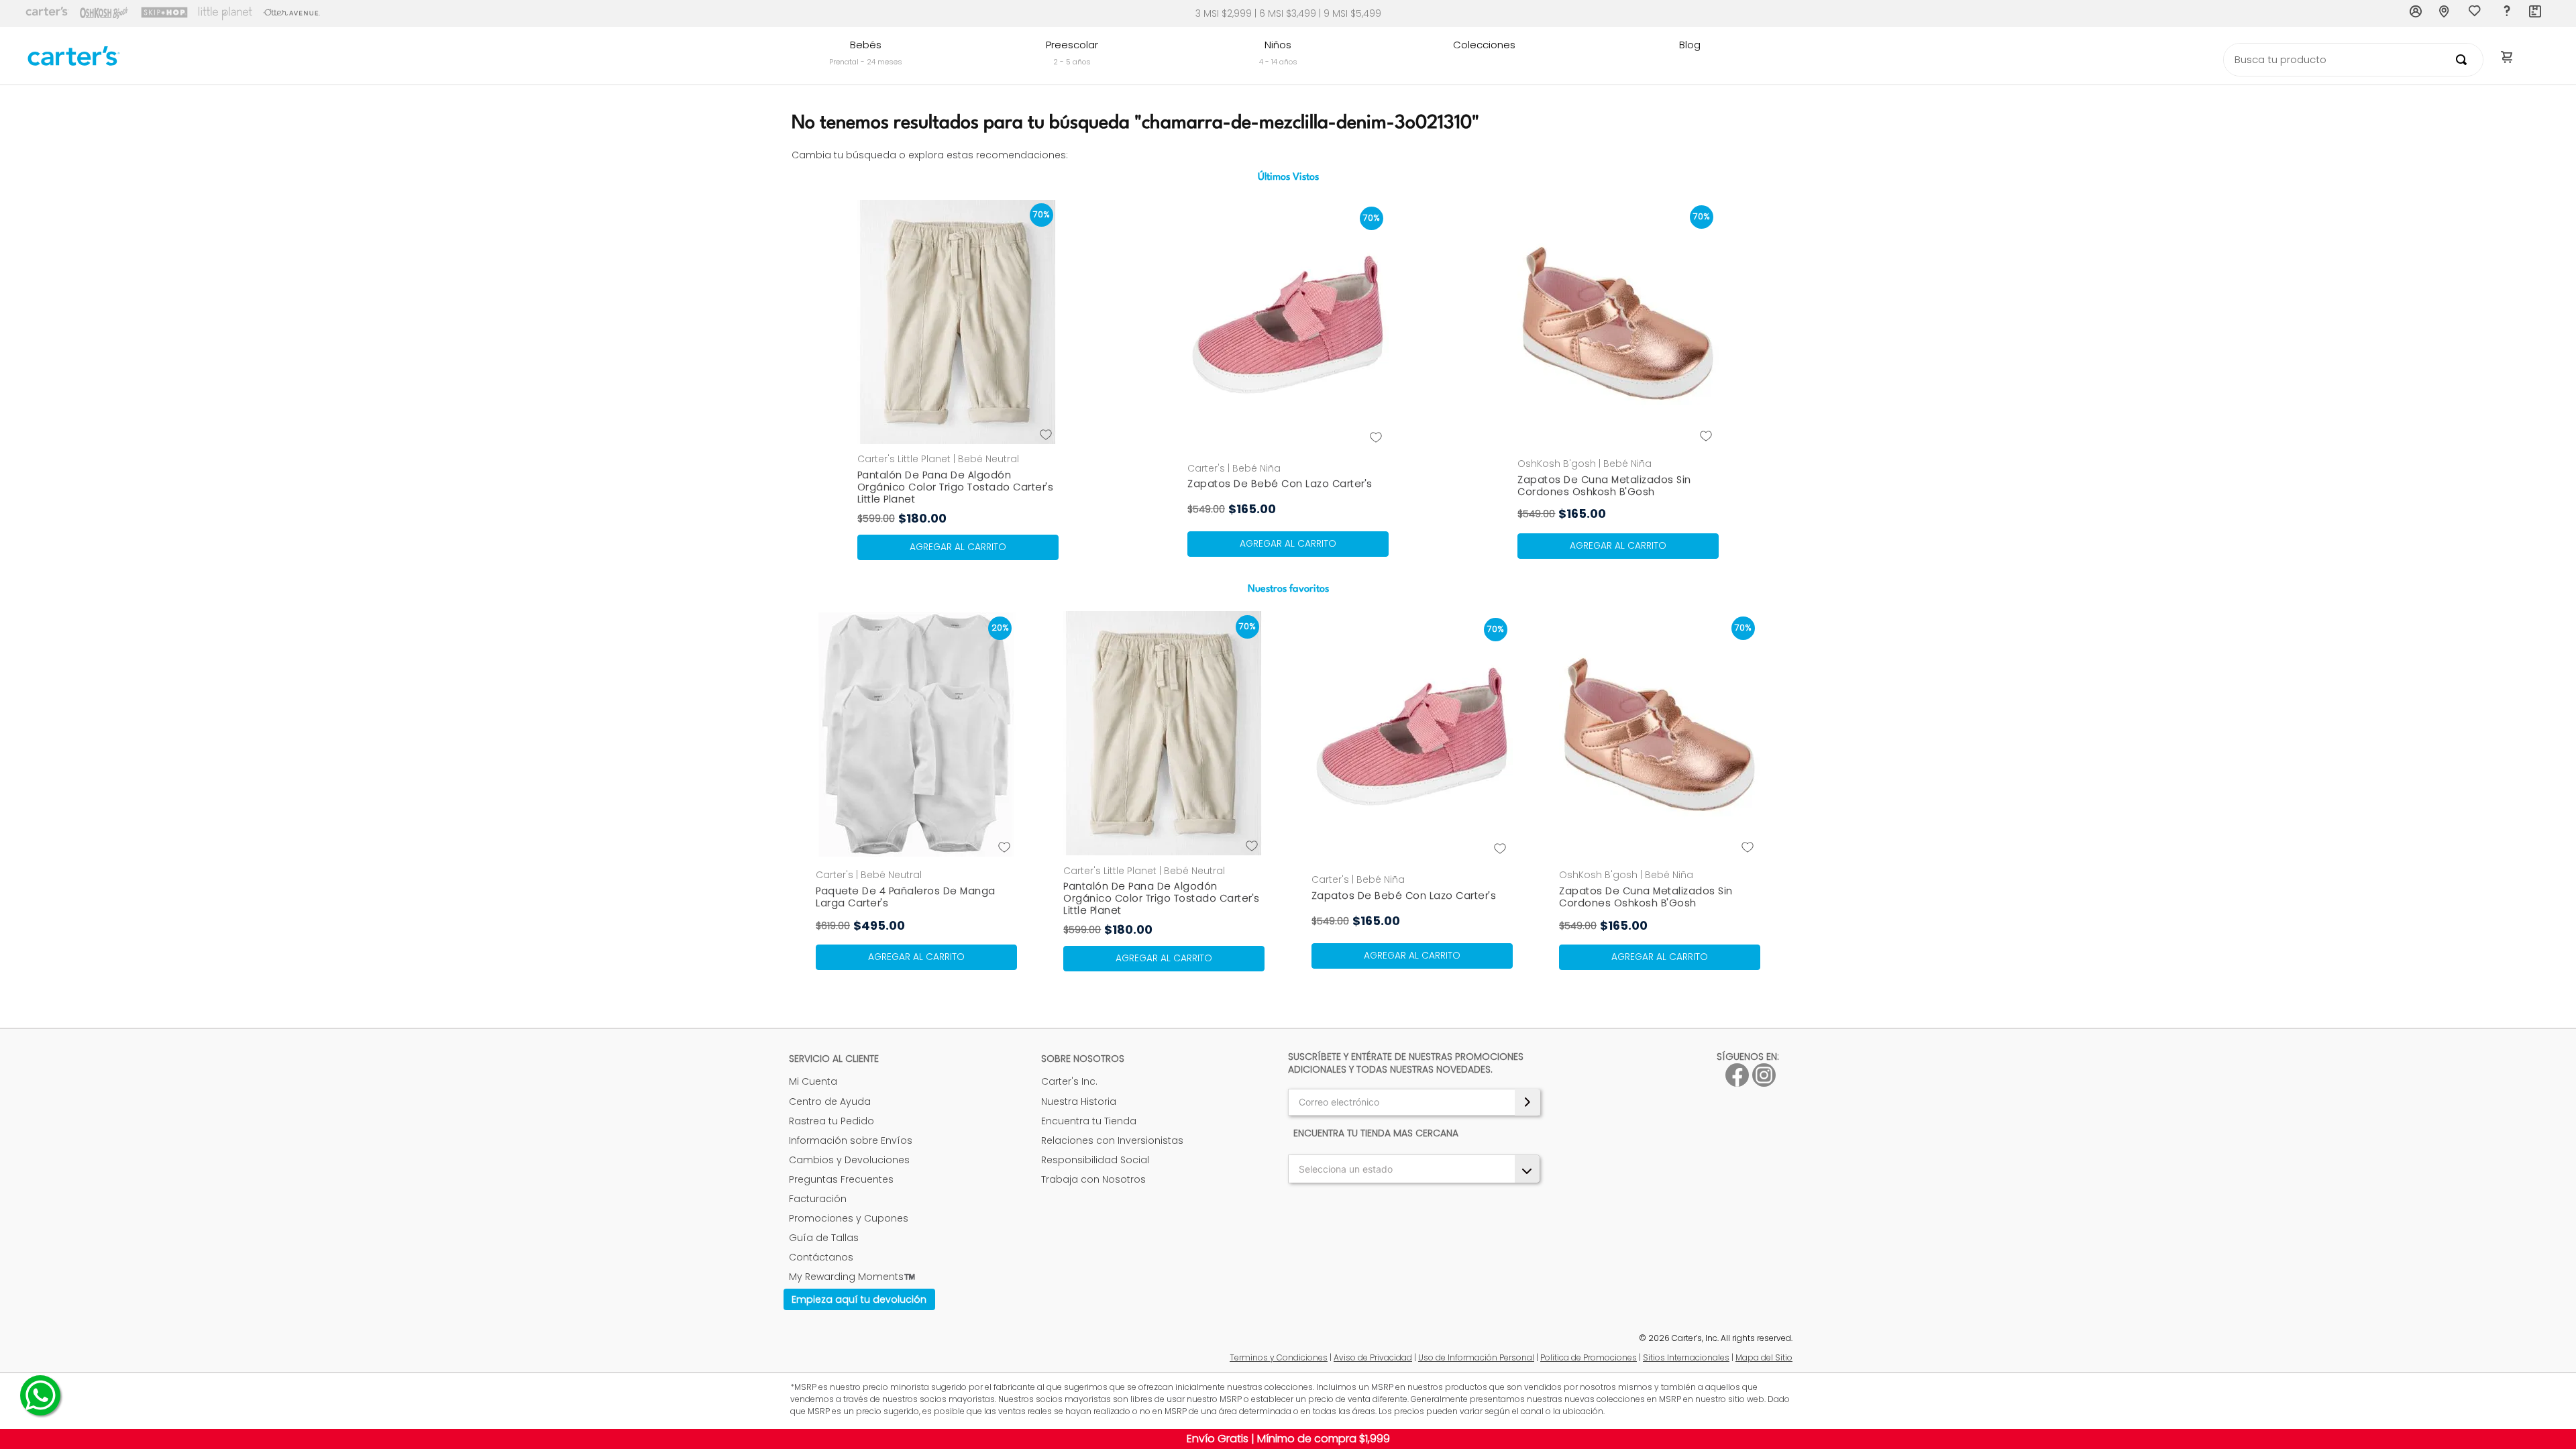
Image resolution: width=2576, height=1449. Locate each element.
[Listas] (2476, 14)
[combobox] (2353, 60)
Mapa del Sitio (1764, 1357)
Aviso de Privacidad (1373, 1357)
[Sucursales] (2446, 13)
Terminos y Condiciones (1279, 1357)
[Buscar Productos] (2464, 60)
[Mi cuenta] (2416, 13)
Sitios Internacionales (1686, 1357)
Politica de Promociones (1589, 1357)
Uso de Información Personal (1476, 1357)
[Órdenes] (2536, 13)
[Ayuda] (2506, 13)
